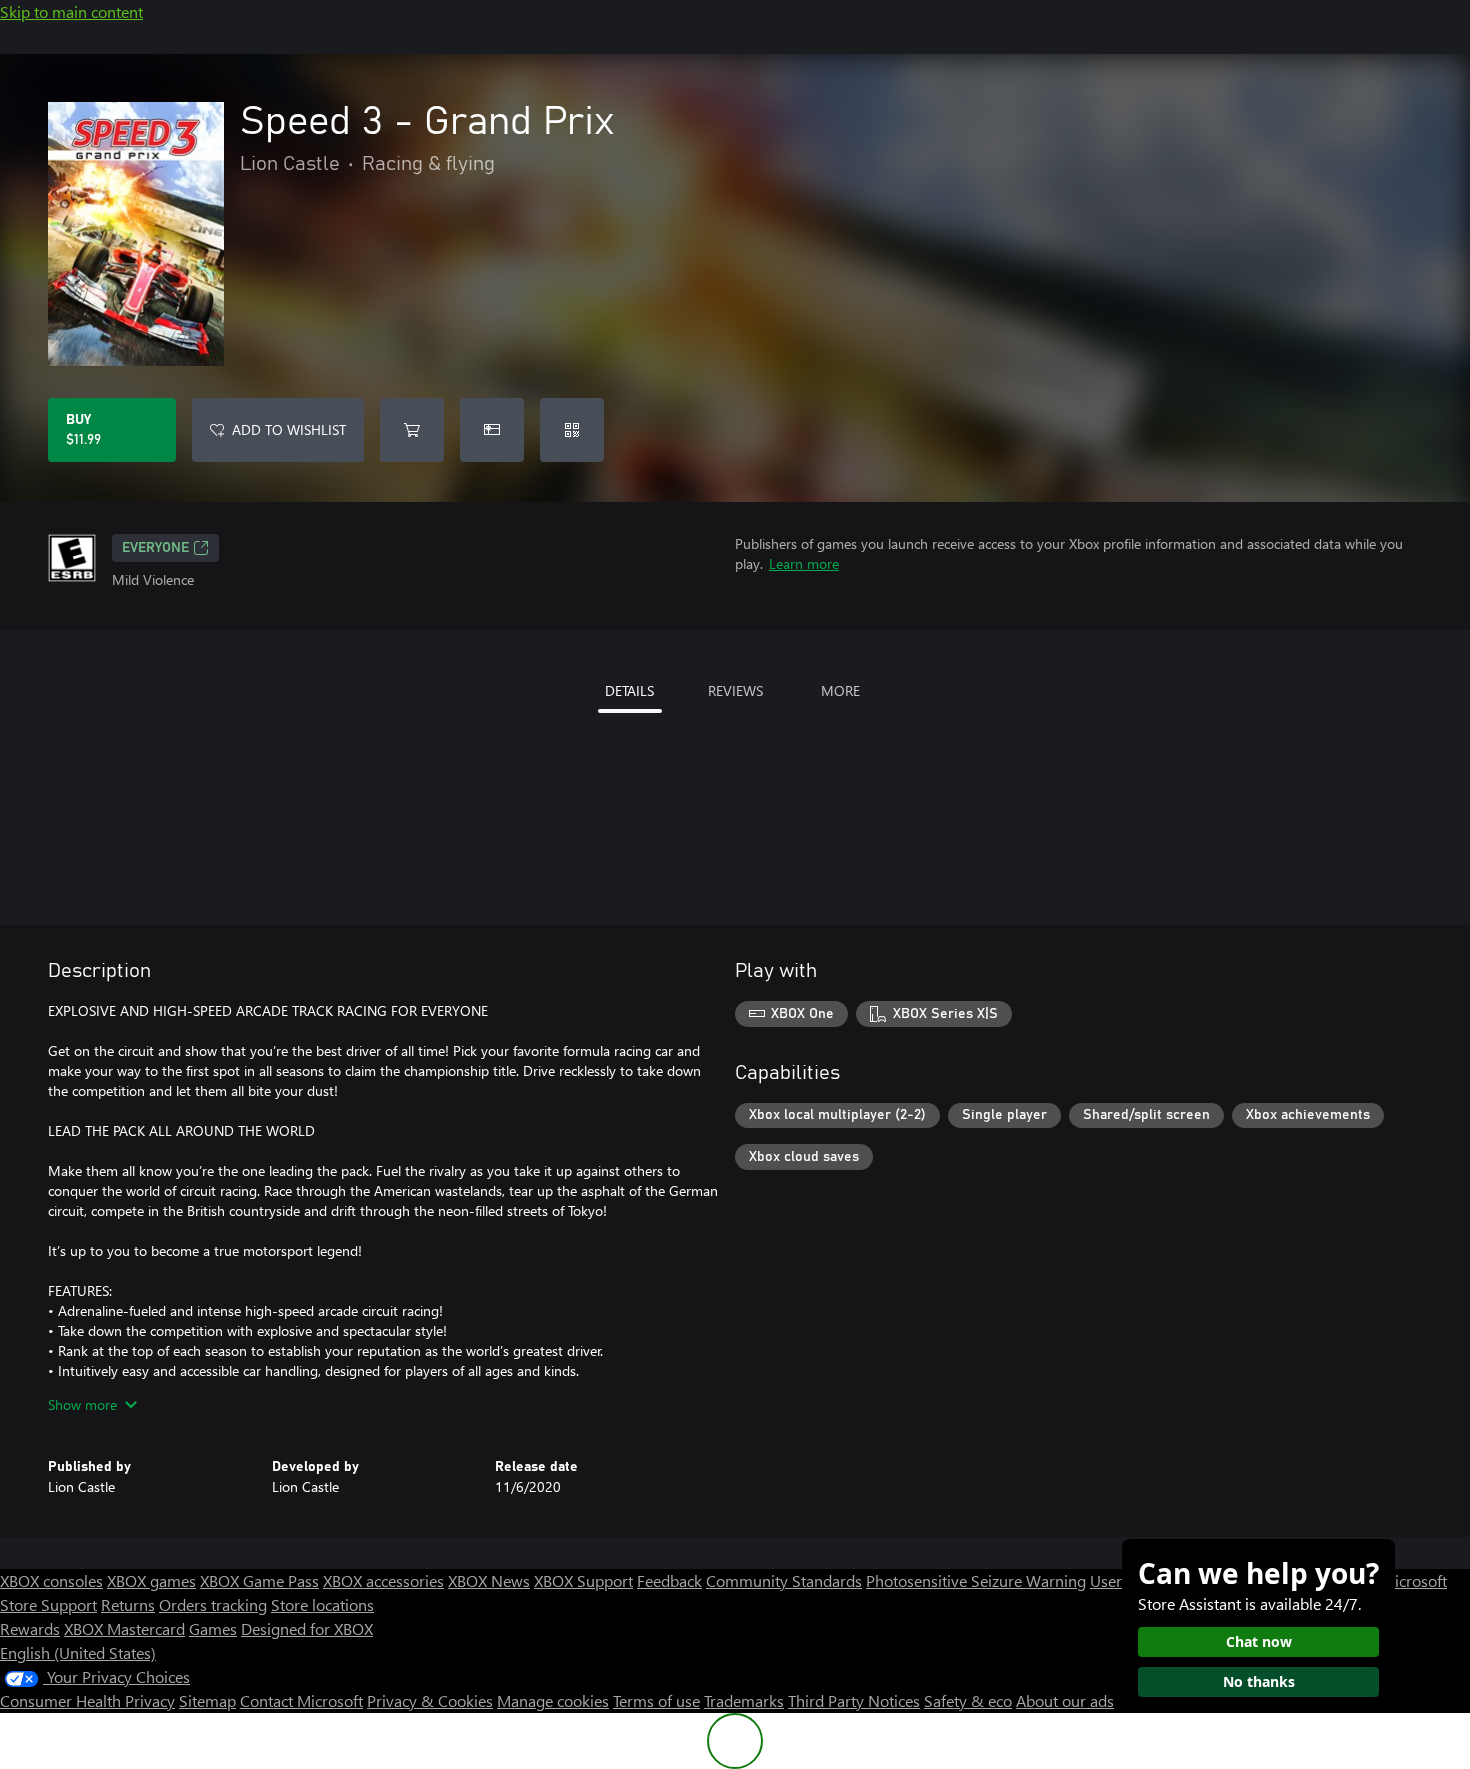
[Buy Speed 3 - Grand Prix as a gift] (492, 430)
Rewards (30, 1628)
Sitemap (207, 1700)
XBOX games (151, 1580)
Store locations (322, 1604)
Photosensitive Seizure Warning (976, 1580)
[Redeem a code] (572, 430)
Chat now (1259, 1641)
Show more (82, 1404)
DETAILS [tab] (629, 690)
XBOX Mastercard (124, 1628)
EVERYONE (155, 548)
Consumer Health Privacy (87, 1700)
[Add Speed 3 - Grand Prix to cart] (412, 430)
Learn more (804, 563)
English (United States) (78, 1652)
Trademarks (744, 1700)
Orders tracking (213, 1604)
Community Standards (784, 1580)
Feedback (669, 1580)
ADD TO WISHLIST (289, 429)
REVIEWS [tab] (735, 690)
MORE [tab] (840, 690)
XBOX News (489, 1580)
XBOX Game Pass (259, 1580)
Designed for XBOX (307, 1628)
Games (213, 1628)
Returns (128, 1604)
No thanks (1259, 1681)
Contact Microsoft (301, 1700)
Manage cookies (553, 1700)
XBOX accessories (383, 1580)
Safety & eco (968, 1700)
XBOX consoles (51, 1580)
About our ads (1065, 1700)
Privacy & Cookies (430, 1700)
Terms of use (656, 1700)
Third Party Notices (854, 1700)
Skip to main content (71, 11)
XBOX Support (583, 1580)
